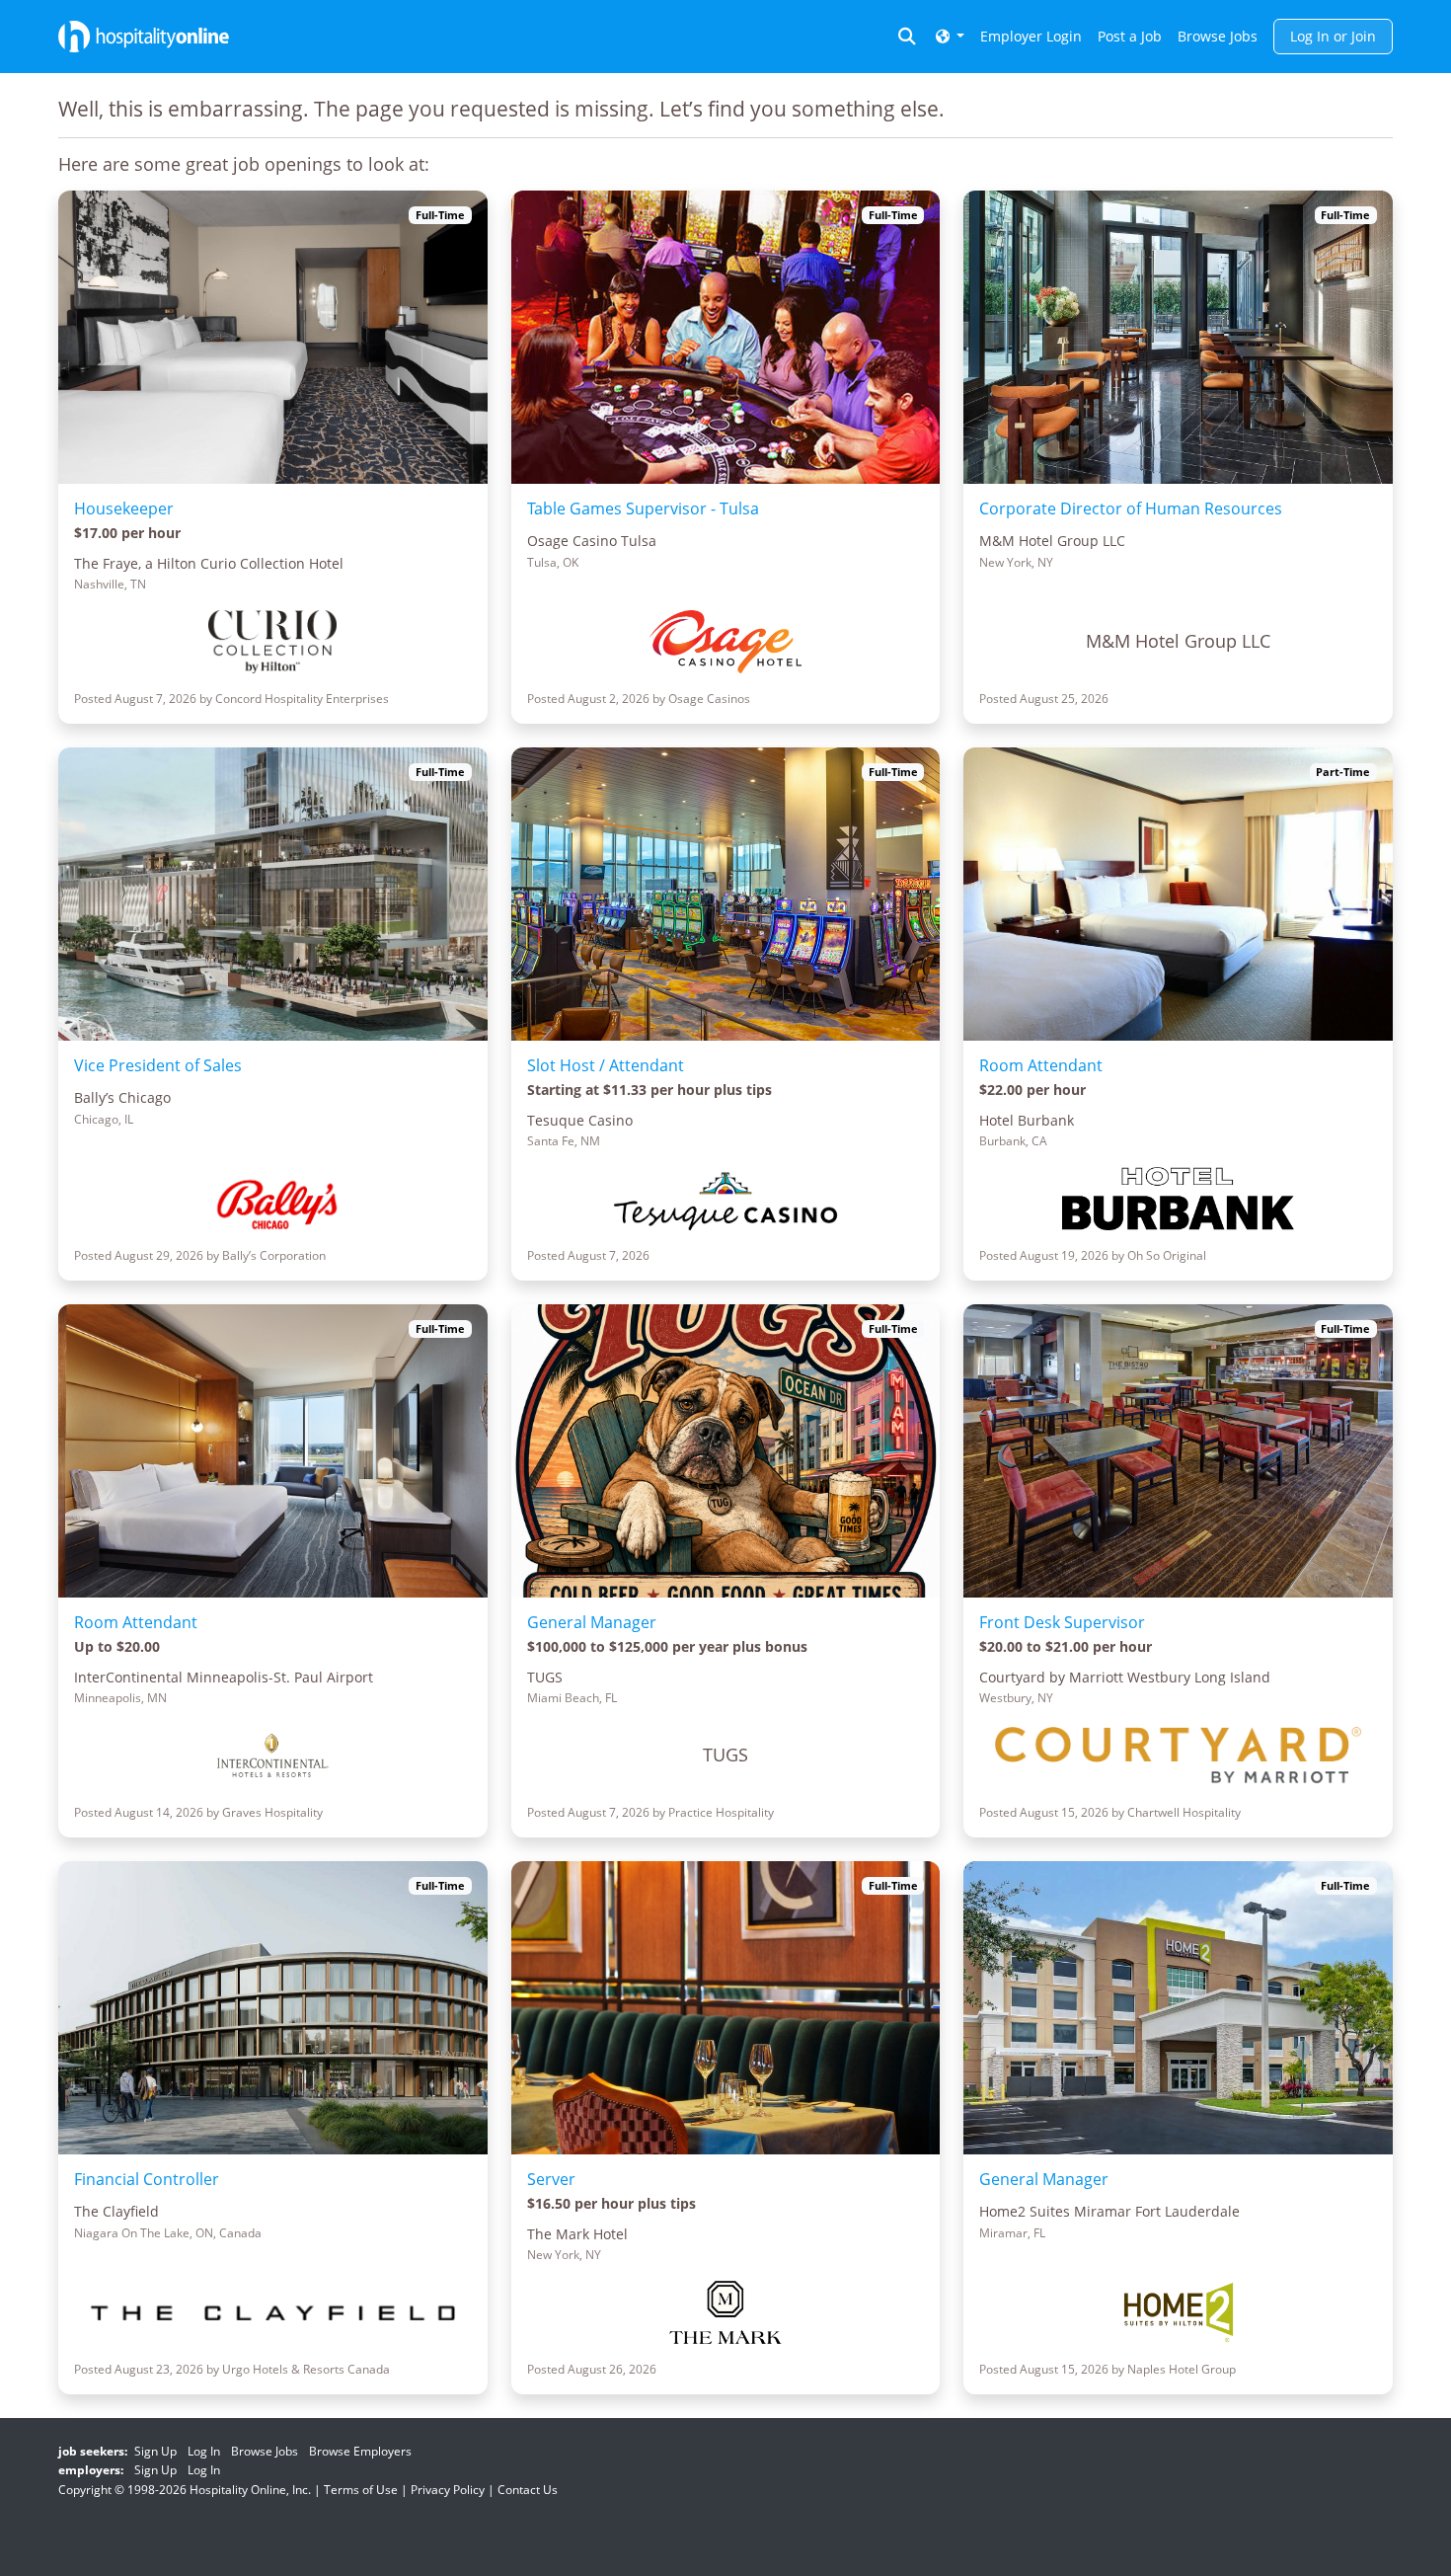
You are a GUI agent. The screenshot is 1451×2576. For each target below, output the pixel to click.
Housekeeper (124, 508)
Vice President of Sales (158, 1065)
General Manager (592, 1622)
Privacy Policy (448, 2490)
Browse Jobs (1218, 36)
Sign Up (155, 2451)
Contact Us (528, 2490)
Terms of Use (361, 2490)
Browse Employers (360, 2451)
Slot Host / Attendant (606, 1065)
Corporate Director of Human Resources (1131, 508)
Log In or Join (1333, 36)
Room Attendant (1041, 1065)
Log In (204, 2451)
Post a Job (1130, 36)
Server (551, 2179)
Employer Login (1031, 36)
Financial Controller (147, 2179)
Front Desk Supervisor (1062, 1622)
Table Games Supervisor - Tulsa (643, 508)
